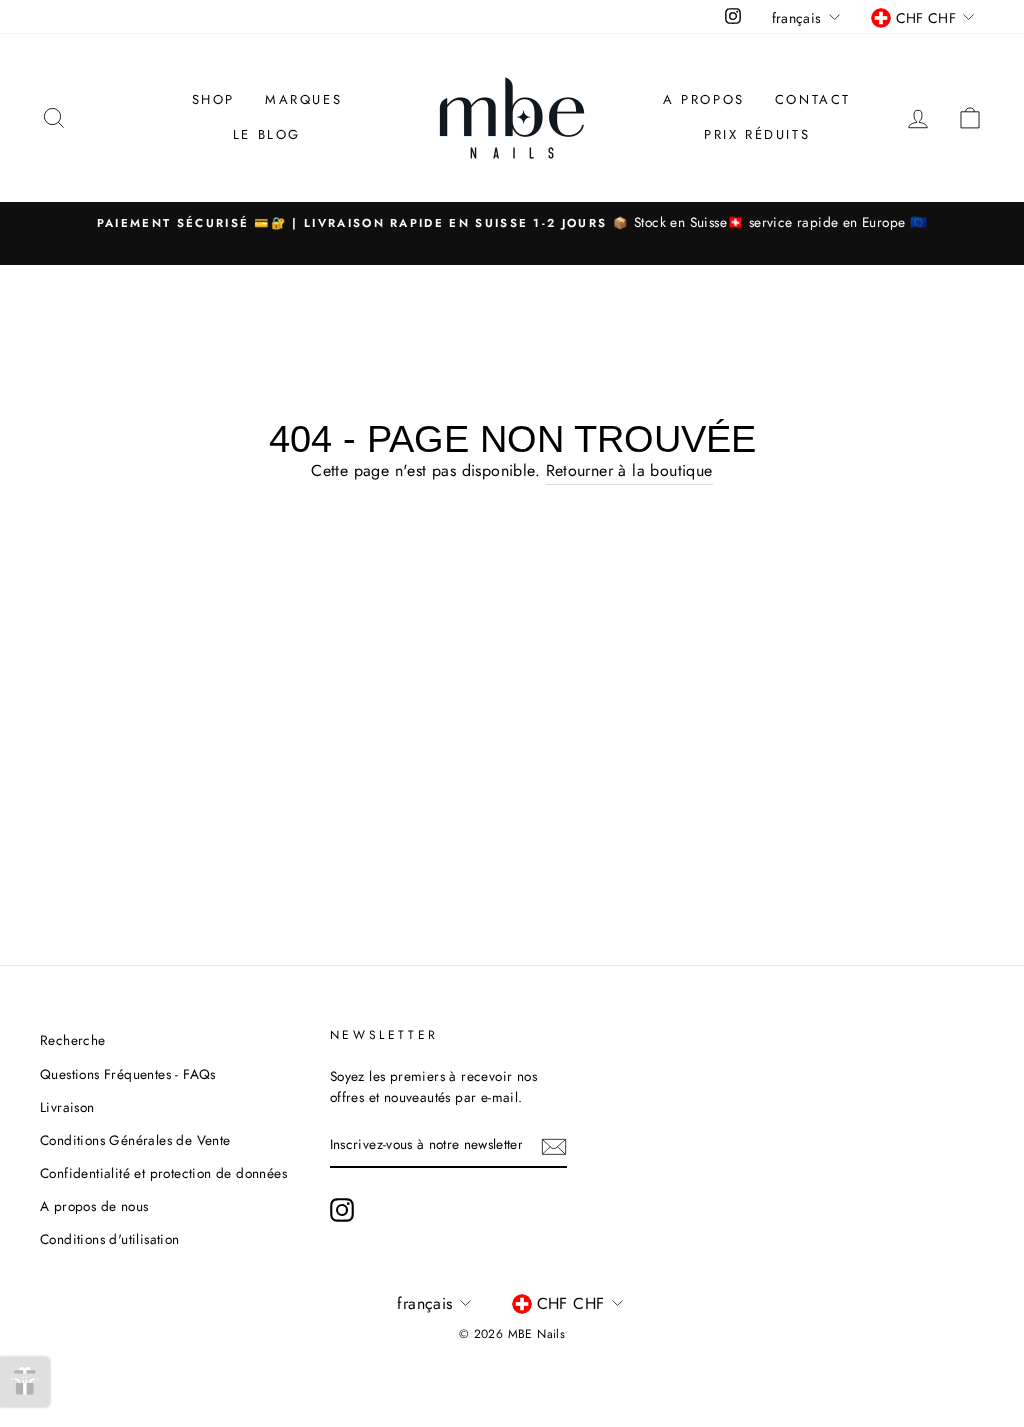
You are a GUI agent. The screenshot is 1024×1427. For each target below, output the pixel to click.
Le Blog (267, 134)
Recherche (73, 1040)
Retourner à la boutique (629, 470)
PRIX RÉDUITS (757, 134)
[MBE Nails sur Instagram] (342, 1210)
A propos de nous (94, 1206)
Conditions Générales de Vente (135, 1140)
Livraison (67, 1107)
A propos (704, 99)
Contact (813, 99)
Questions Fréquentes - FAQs (128, 1074)
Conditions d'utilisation (110, 1239)
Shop (213, 99)
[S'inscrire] (554, 1146)
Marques (303, 99)
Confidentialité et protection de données (163, 1173)
